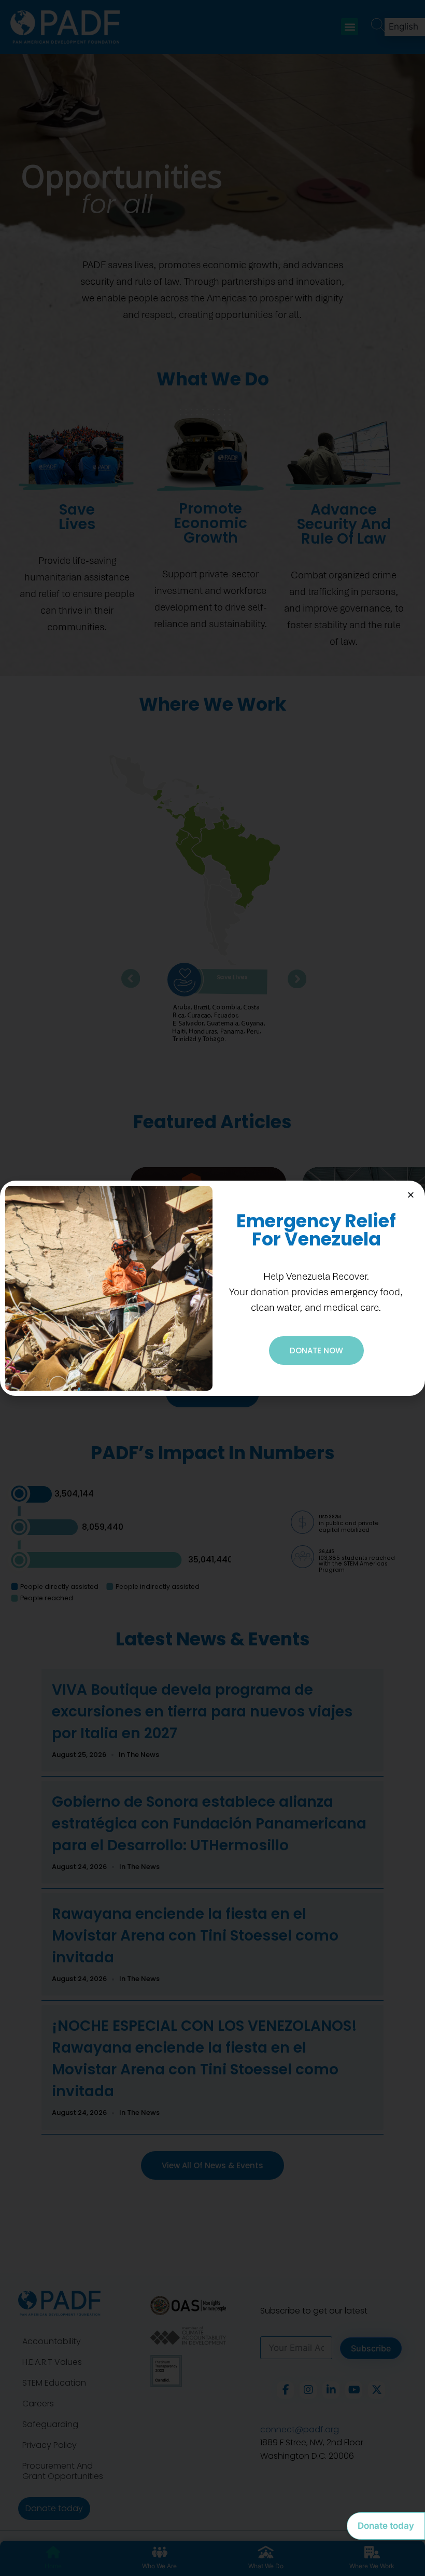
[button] (411, 1195)
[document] (212, 1288)
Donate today (386, 2526)
